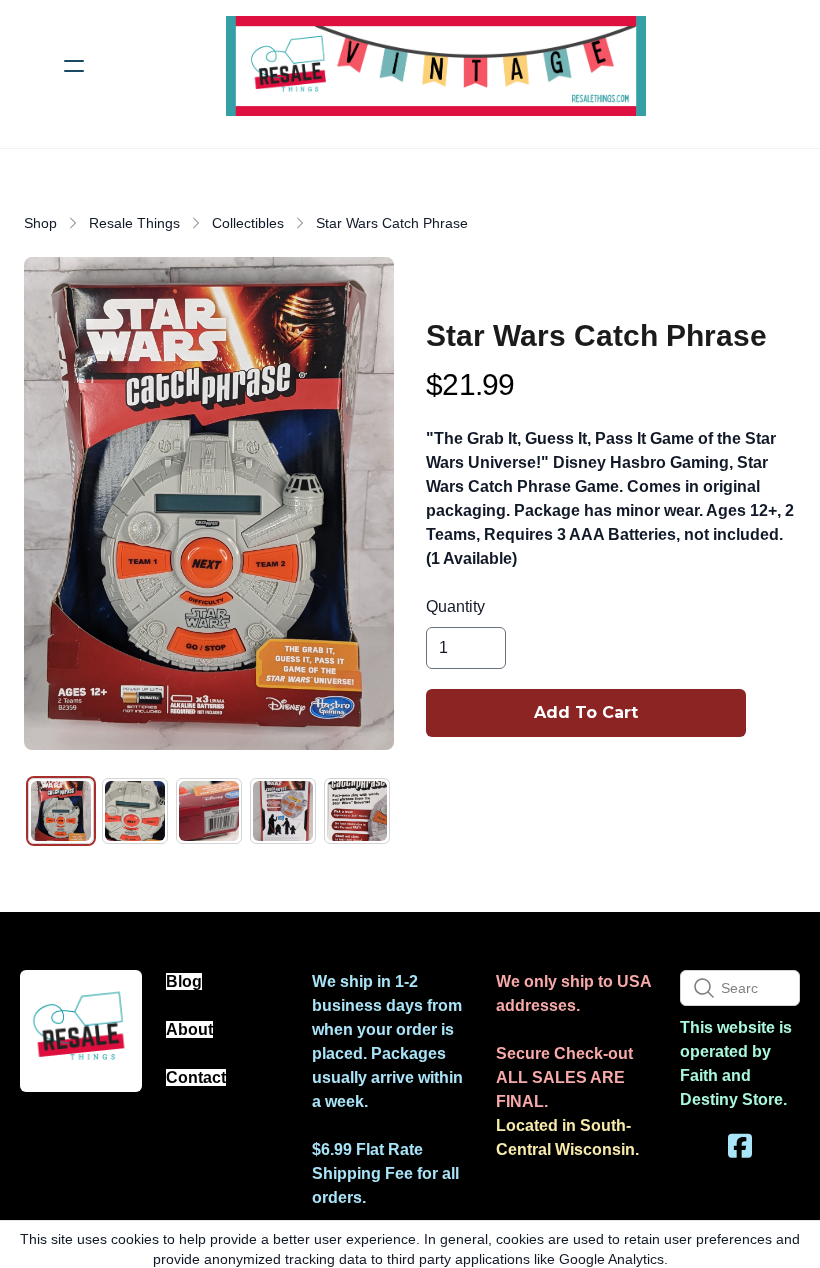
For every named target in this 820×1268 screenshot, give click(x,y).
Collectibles (248, 223)
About (189, 1029)
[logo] (436, 66)
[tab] (61, 811)
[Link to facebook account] (740, 1145)
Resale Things (134, 223)
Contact (196, 1077)
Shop (40, 223)
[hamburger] (74, 66)
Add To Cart (586, 712)
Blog (184, 981)
